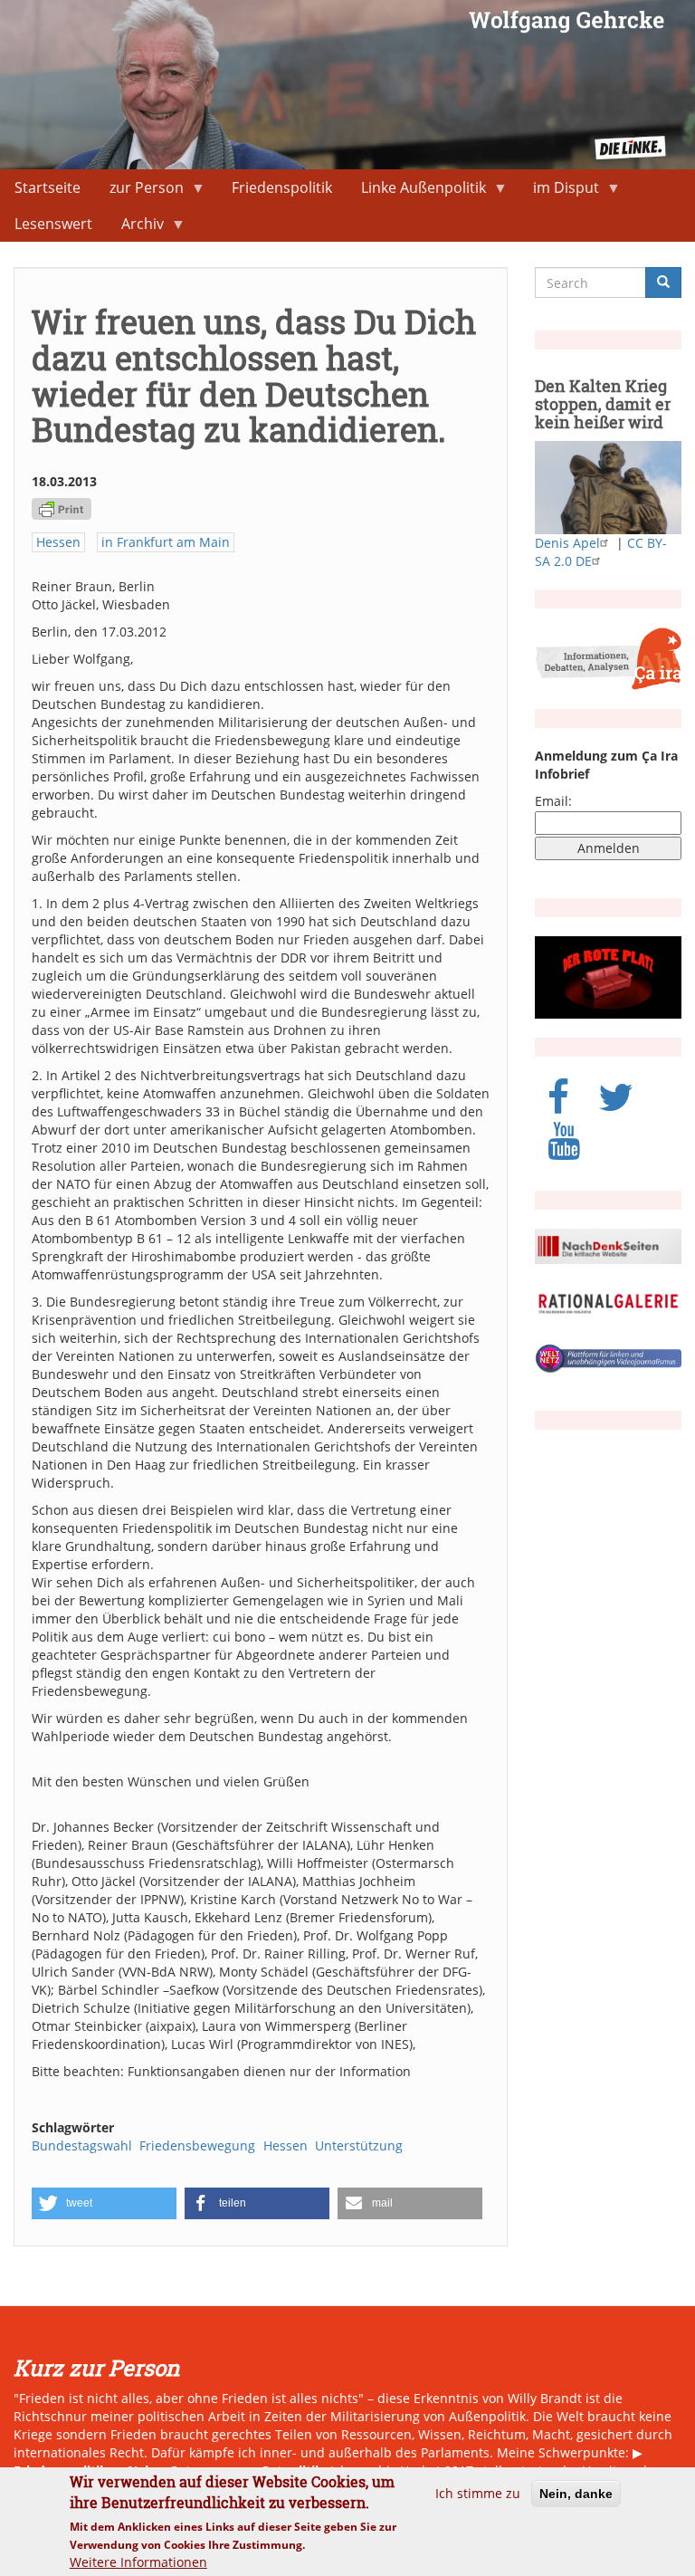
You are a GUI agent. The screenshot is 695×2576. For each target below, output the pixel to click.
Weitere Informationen (138, 2562)
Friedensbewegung (197, 2145)
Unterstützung (359, 2145)
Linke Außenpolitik (416, 192)
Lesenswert (53, 224)
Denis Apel (567, 543)
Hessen (58, 542)
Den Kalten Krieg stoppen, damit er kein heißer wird (603, 404)
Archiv (135, 228)
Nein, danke (576, 2494)
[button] (104, 2203)
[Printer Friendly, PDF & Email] (62, 508)
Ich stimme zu (478, 2493)
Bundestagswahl (82, 2145)
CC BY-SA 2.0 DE (601, 552)
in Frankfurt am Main (166, 542)
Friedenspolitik (282, 187)
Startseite (48, 187)
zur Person (139, 192)
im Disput (559, 192)
